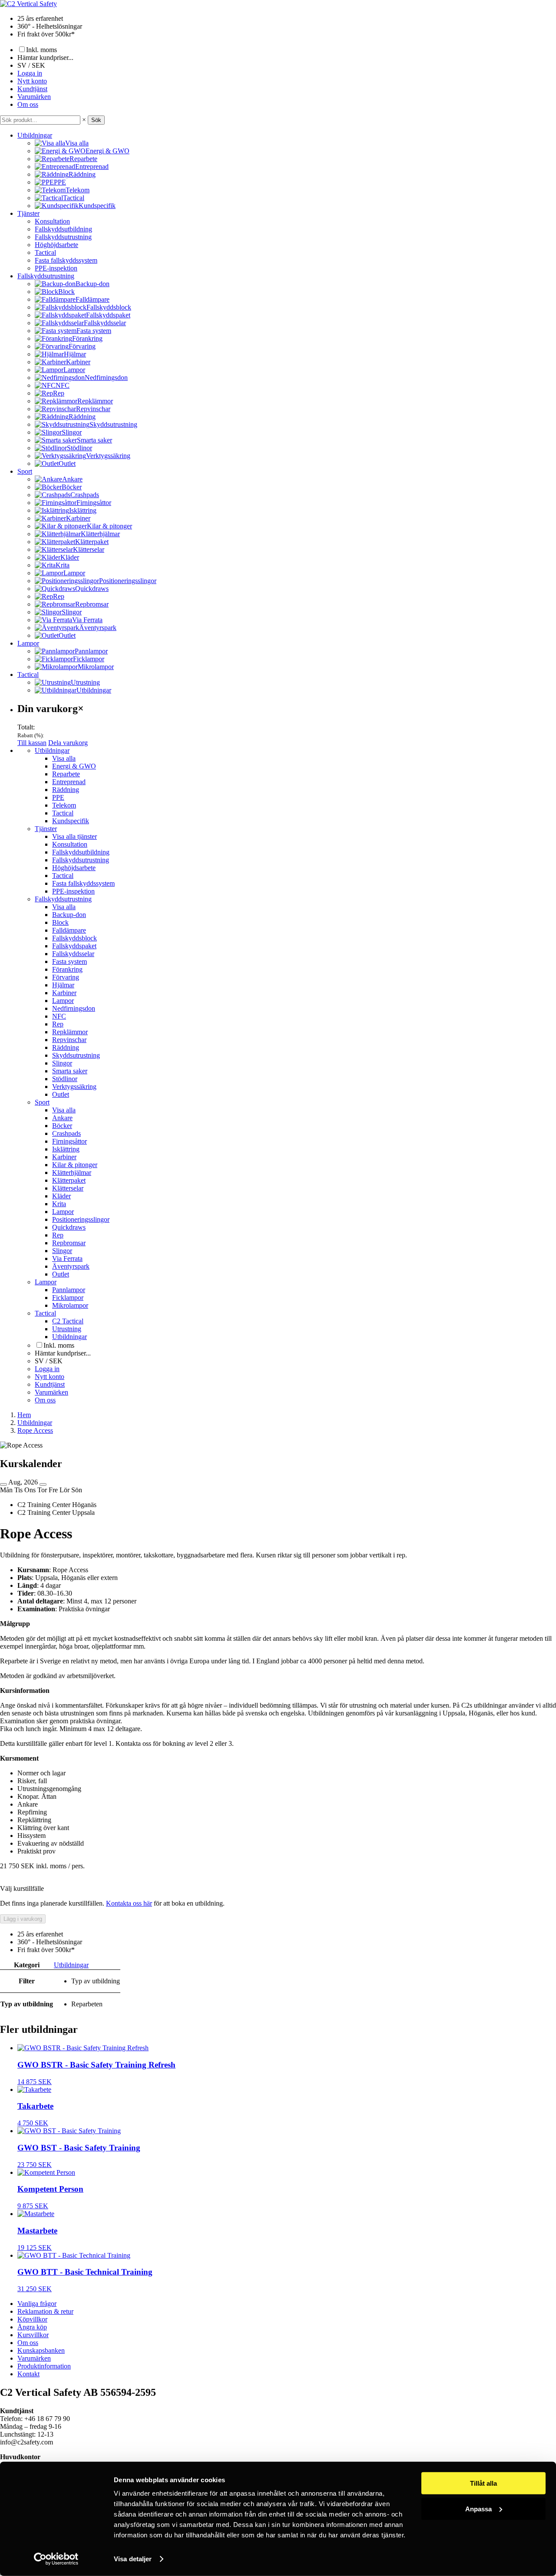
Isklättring (66, 1149)
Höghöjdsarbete (56, 245)
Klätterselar (68, 1188)
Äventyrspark (71, 1266)
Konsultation (52, 221)
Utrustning (67, 1329)
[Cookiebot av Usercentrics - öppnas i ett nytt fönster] (56, 2559)
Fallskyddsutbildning (63, 229)
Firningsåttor (69, 1141)
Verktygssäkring (74, 1087)
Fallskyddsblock (74, 938)
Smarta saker (70, 1071)
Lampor (28, 643)
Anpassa (478, 2508)
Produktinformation (44, 2366)
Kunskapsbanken (41, 2350)
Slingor (62, 1063)
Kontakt (28, 2374)
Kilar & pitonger (75, 1165)
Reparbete (66, 774)
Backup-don (69, 915)
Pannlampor (69, 1290)
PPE (58, 797)
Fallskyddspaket (74, 946)
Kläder (61, 1196)
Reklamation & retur (45, 2311)
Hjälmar (63, 985)
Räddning (66, 790)
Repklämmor (70, 1032)
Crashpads (66, 1133)
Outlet (61, 1094)
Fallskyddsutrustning (63, 237)
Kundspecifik (71, 821)
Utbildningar (35, 135)
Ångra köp (32, 2327)
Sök (96, 120)
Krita (59, 1204)
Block (60, 922)
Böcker (62, 1126)
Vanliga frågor (37, 2304)
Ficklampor (68, 1298)
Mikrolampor (70, 1305)
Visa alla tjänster (74, 836)
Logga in (30, 73)
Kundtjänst (32, 89)
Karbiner (64, 993)
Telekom (64, 805)
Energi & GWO (74, 766)
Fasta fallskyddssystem (66, 260)
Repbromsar (69, 1243)
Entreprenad (69, 782)
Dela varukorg (68, 743)
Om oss (28, 104)
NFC (59, 1016)
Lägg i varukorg (23, 1919)
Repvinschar (69, 1040)
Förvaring (66, 977)
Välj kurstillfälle (22, 1888)
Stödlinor (65, 1079)
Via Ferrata (67, 1258)
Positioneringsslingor (81, 1219)
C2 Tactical (68, 1321)
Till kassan (32, 743)
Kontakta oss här (129, 1903)
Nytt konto (32, 81)
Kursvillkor (33, 2335)
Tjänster (28, 213)
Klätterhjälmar (72, 1173)
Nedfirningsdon (74, 1008)
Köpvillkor (32, 2319)
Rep (58, 1024)
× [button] (84, 120)
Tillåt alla (483, 2483)
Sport (25, 471)
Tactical (45, 252)
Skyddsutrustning (76, 1055)
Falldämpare (69, 930)
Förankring (67, 969)
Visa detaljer (133, 2559)
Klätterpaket (69, 1180)
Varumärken (34, 97)
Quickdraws (69, 1227)
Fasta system (69, 961)
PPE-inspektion (56, 268)
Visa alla (64, 758)
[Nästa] (43, 1484)
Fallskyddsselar (73, 954)
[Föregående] (3, 1484)
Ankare (62, 1118)
